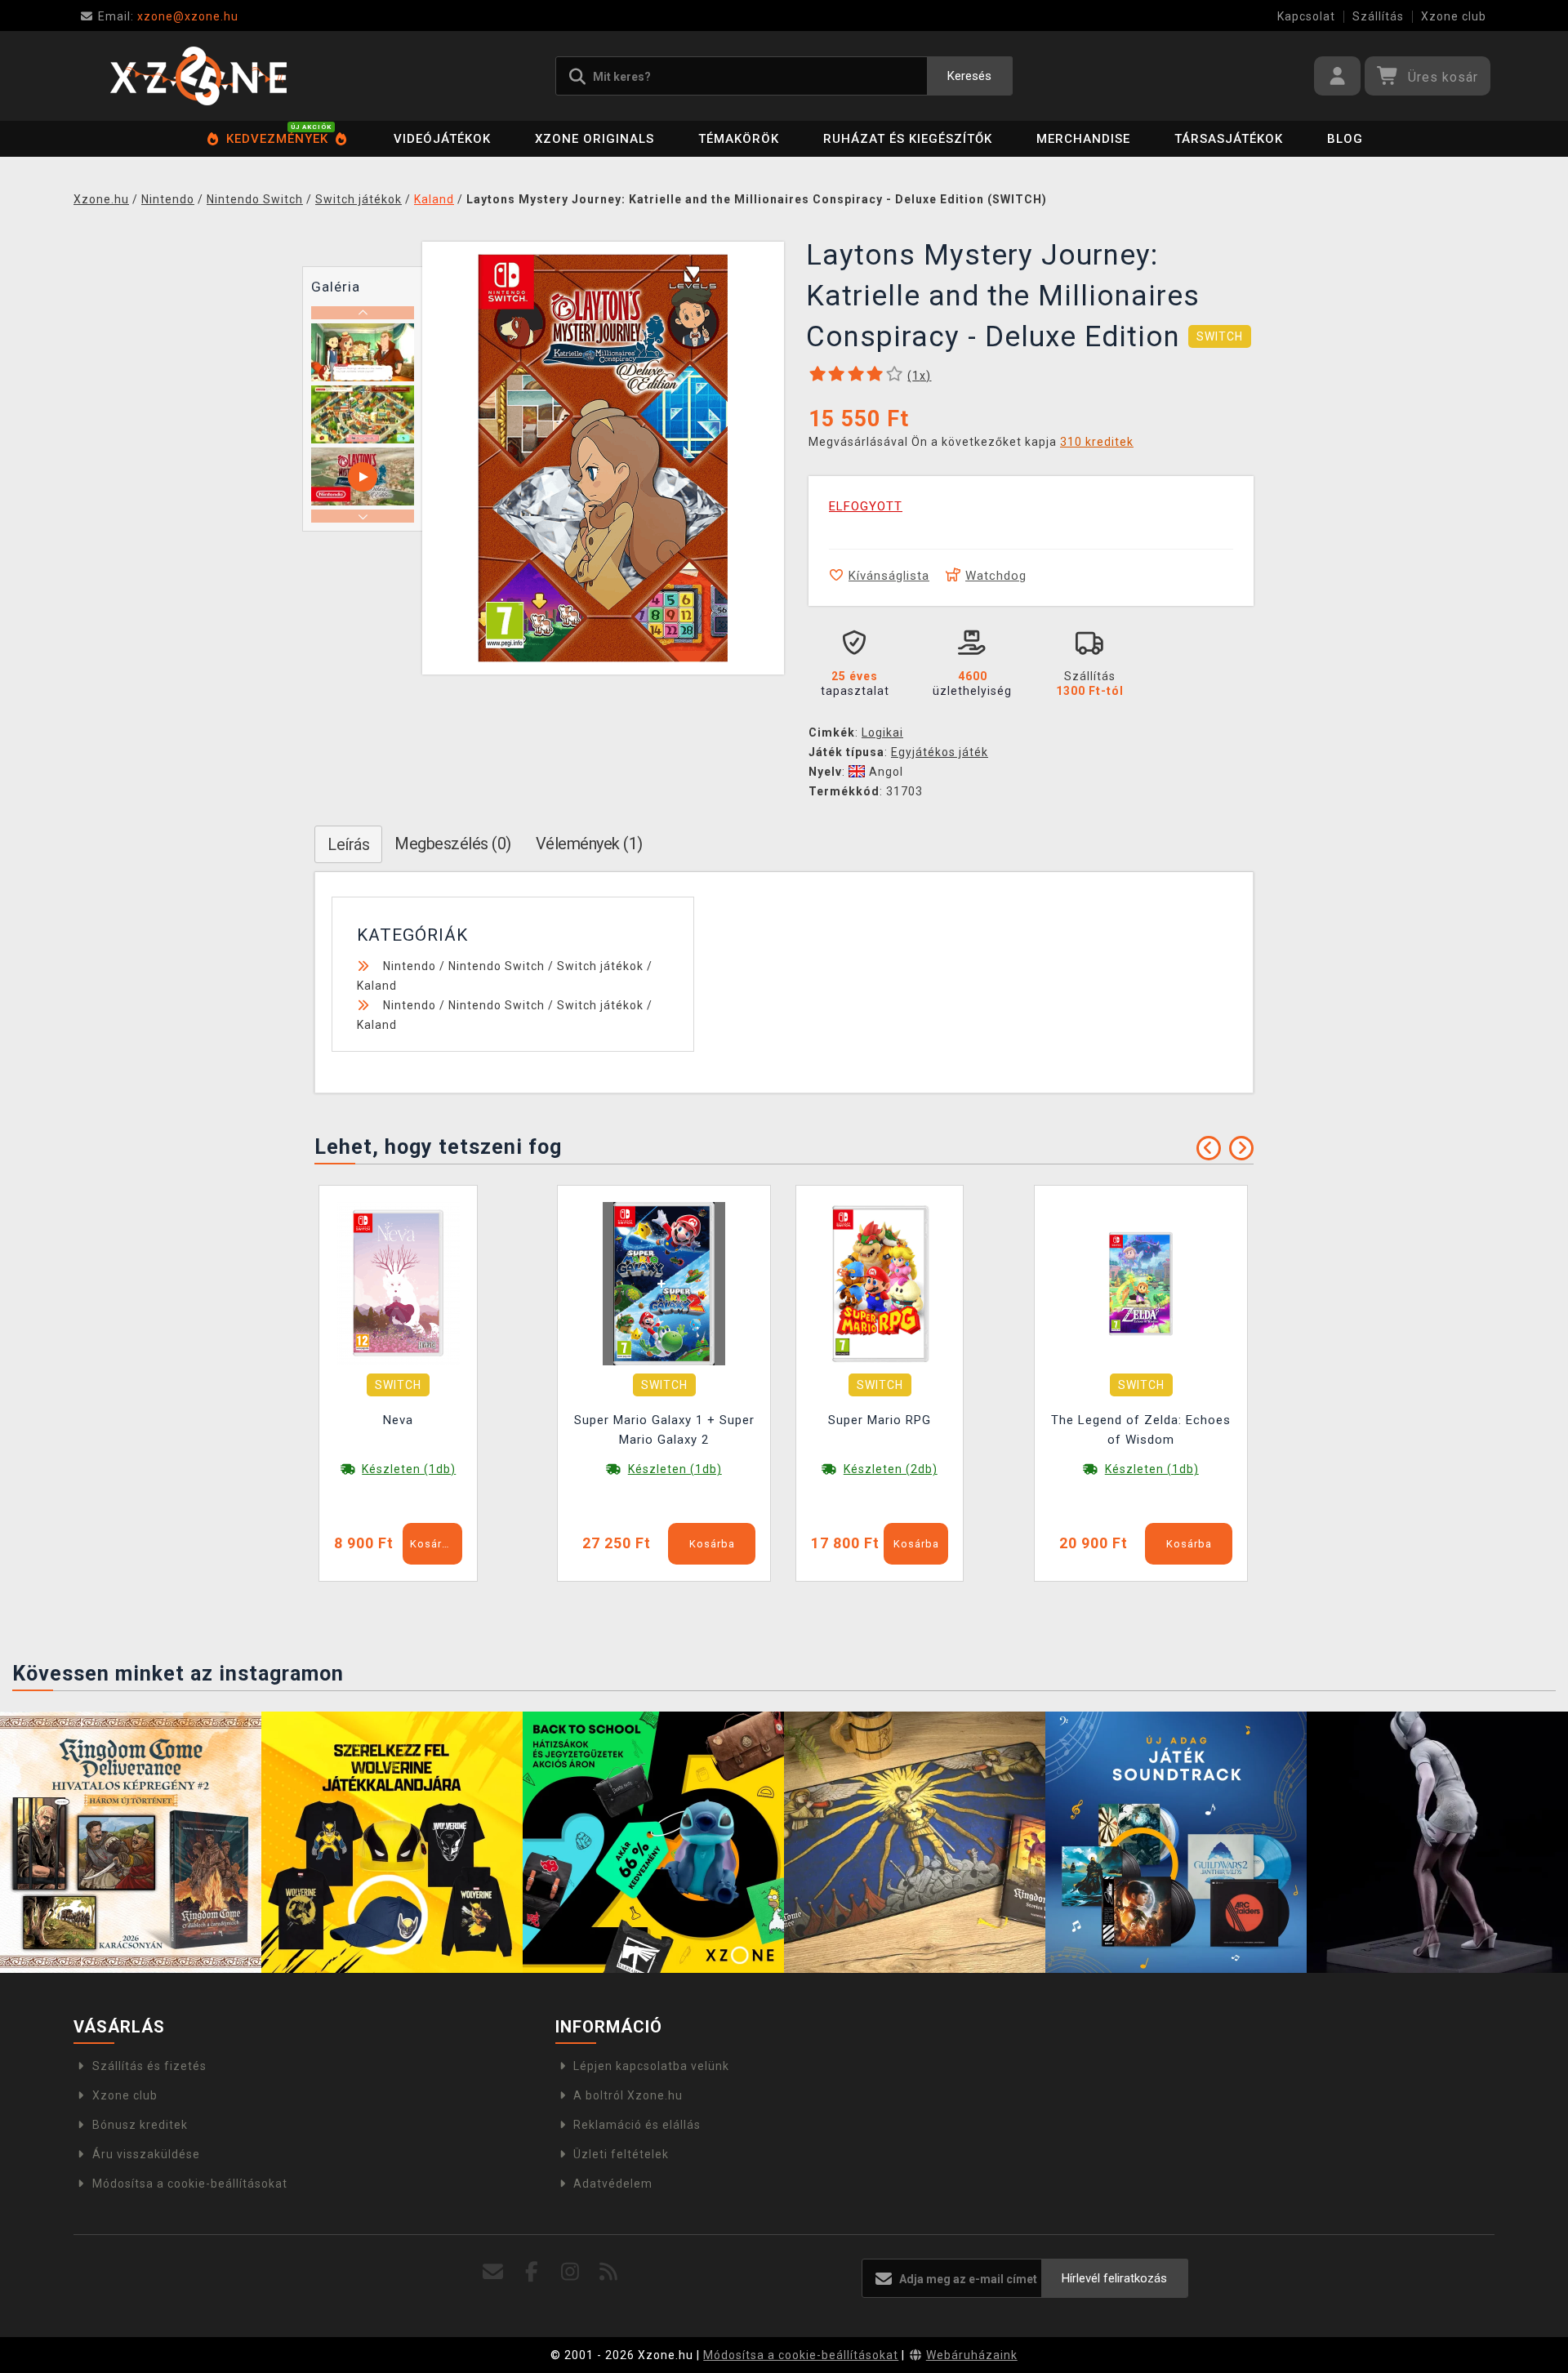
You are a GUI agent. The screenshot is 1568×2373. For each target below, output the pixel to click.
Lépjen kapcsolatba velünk (651, 2066)
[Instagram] (570, 2272)
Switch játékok (600, 966)
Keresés (969, 76)
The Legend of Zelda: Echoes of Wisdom (1141, 1430)
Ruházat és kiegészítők (908, 139)
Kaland (377, 986)
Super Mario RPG (880, 1420)
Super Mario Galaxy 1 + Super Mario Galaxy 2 (664, 1430)
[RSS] (609, 2272)
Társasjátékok (1229, 139)
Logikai (882, 732)
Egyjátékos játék (940, 752)
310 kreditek (1097, 442)
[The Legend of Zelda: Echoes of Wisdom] (1141, 1283)
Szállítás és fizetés (149, 2066)
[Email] (494, 2272)
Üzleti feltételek (621, 2154)
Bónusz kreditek (140, 2125)
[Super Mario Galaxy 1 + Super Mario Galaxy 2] (664, 1283)
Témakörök (739, 139)
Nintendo (410, 966)
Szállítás (1378, 16)
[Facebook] (532, 2272)
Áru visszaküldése (146, 2154)
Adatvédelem (613, 2184)
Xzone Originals (595, 139)
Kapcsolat (1306, 16)
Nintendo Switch (497, 966)
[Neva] (399, 1283)
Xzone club (1454, 16)
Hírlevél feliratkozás (1114, 2278)
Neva (398, 1420)
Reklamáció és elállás (637, 2125)
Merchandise (1083, 139)
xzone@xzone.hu (168, 16)
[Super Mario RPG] (880, 1283)
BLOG (1345, 139)
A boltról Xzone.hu (628, 2095)
